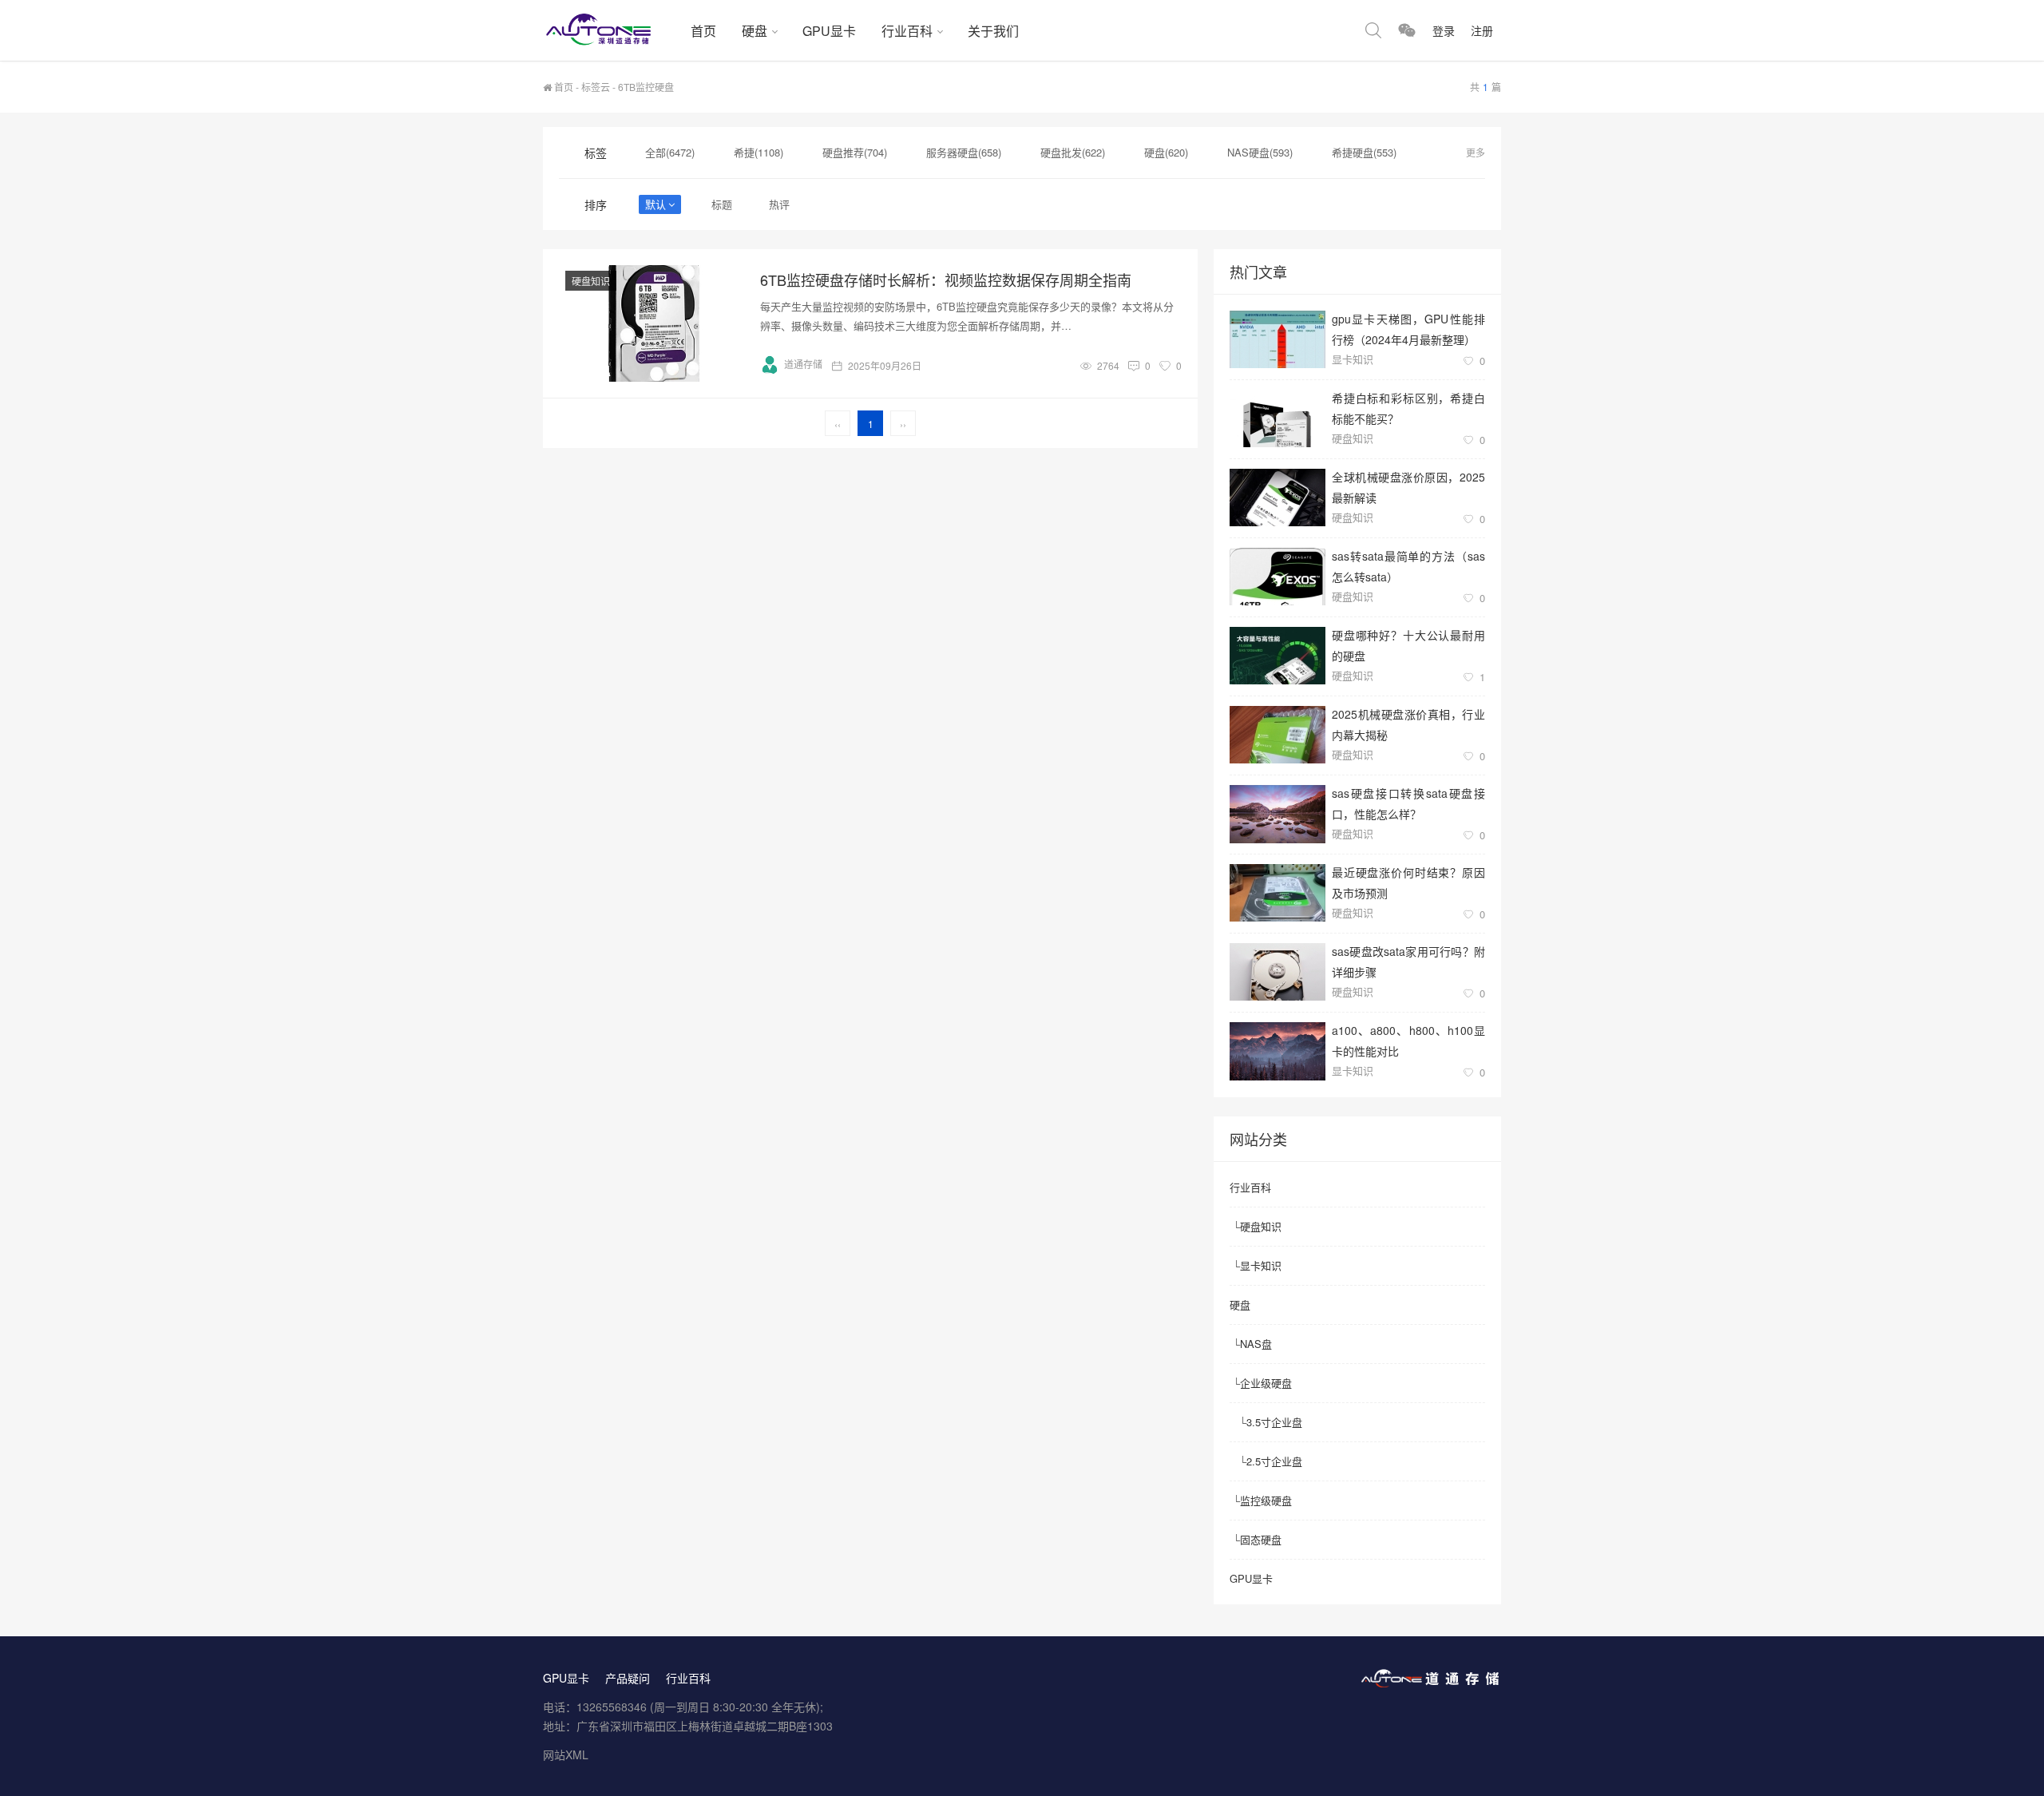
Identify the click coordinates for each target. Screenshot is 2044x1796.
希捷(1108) (759, 152)
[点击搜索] (1373, 30)
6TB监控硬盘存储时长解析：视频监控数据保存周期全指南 (946, 280)
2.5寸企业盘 (1274, 1461)
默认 (656, 204)
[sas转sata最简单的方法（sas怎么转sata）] (1277, 577)
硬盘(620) (1166, 152)
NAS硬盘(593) (1260, 152)
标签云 (596, 87)
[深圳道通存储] (610, 30)
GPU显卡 (829, 31)
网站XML (566, 1754)
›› (903, 424)
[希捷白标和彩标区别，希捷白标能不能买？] (1277, 418)
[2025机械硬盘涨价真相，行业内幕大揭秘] (1277, 735)
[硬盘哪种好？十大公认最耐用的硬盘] (1277, 656)
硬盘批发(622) (1073, 152)
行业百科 (907, 31)
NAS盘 (1256, 1344)
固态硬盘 (1261, 1539)
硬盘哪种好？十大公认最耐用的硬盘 (1408, 645)
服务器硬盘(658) (964, 152)
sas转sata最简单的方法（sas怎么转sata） (1408, 566)
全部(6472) (670, 152)
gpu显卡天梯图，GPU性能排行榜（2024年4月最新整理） (1408, 329)
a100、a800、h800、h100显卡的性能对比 (1408, 1040)
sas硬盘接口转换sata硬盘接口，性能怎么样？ (1408, 803)
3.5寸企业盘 (1274, 1422)
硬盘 (755, 31)
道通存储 (803, 364)
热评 (779, 204)
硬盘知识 (591, 281)
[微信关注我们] (1407, 30)
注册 (1482, 30)
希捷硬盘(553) (1364, 152)
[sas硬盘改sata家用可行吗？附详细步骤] (1277, 972)
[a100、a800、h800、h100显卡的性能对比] (1277, 1051)
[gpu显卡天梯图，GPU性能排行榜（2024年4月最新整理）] (1277, 339)
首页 (703, 31)
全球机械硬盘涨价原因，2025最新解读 (1408, 487)
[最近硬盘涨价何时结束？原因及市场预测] (1277, 893)
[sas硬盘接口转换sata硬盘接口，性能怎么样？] (1277, 814)
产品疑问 (628, 1678)
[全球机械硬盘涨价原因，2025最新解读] (1277, 498)
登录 (1444, 30)
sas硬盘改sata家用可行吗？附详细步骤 (1408, 961)
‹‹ (838, 424)
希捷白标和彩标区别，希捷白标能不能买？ (1408, 408)
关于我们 (993, 31)
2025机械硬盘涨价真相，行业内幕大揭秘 (1408, 724)
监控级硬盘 (1266, 1500)
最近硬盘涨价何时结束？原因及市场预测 (1408, 882)
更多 (1476, 152)
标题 (722, 204)
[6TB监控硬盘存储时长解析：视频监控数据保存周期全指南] (655, 323)
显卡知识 (1353, 359)
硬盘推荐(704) (855, 152)
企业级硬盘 (1266, 1383)
